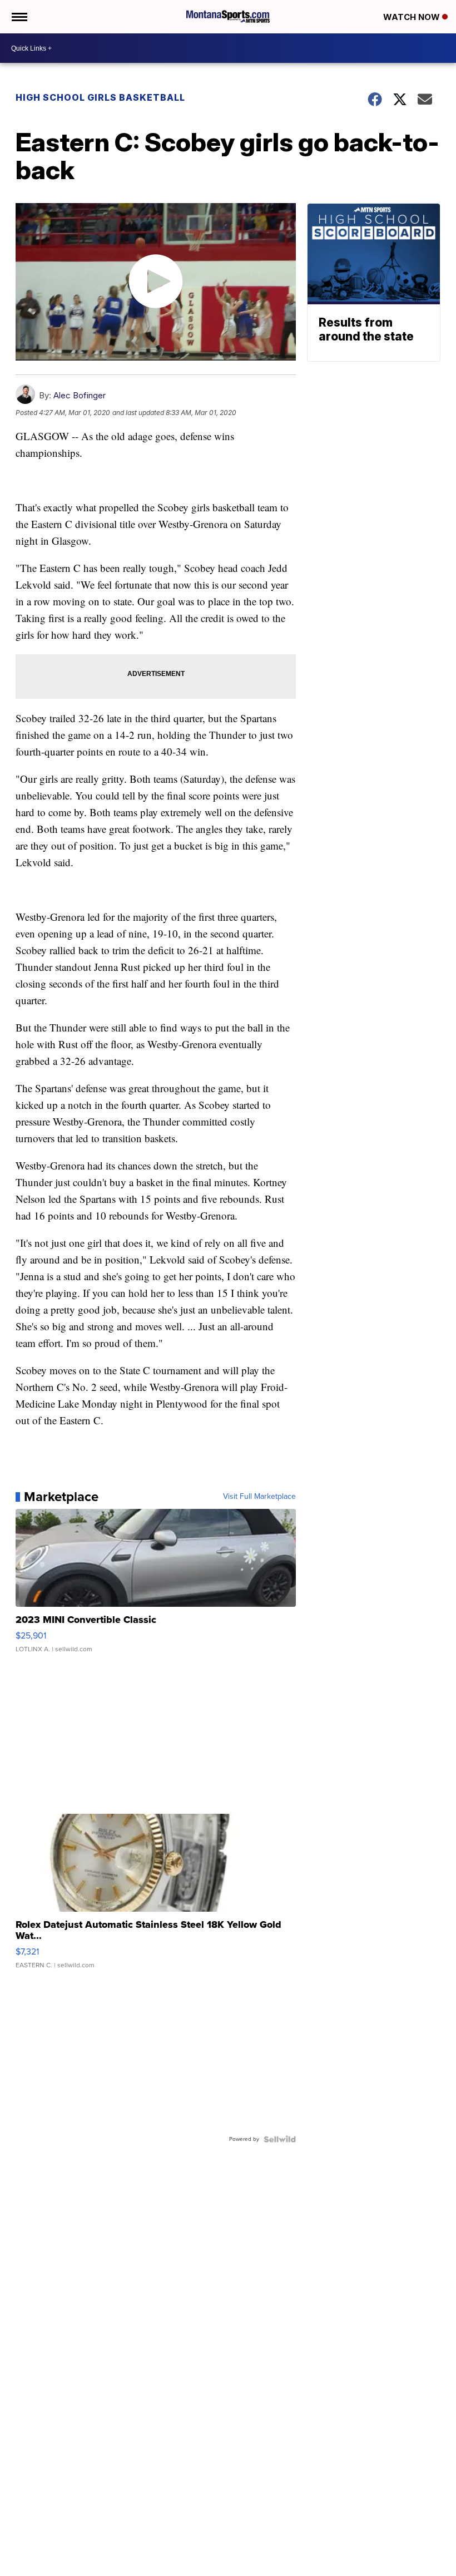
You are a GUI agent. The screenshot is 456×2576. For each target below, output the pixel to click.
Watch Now (413, 17)
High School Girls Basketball (100, 97)
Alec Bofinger (80, 395)
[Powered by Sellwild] (280, 2139)
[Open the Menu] (19, 17)
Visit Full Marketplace (259, 1497)
